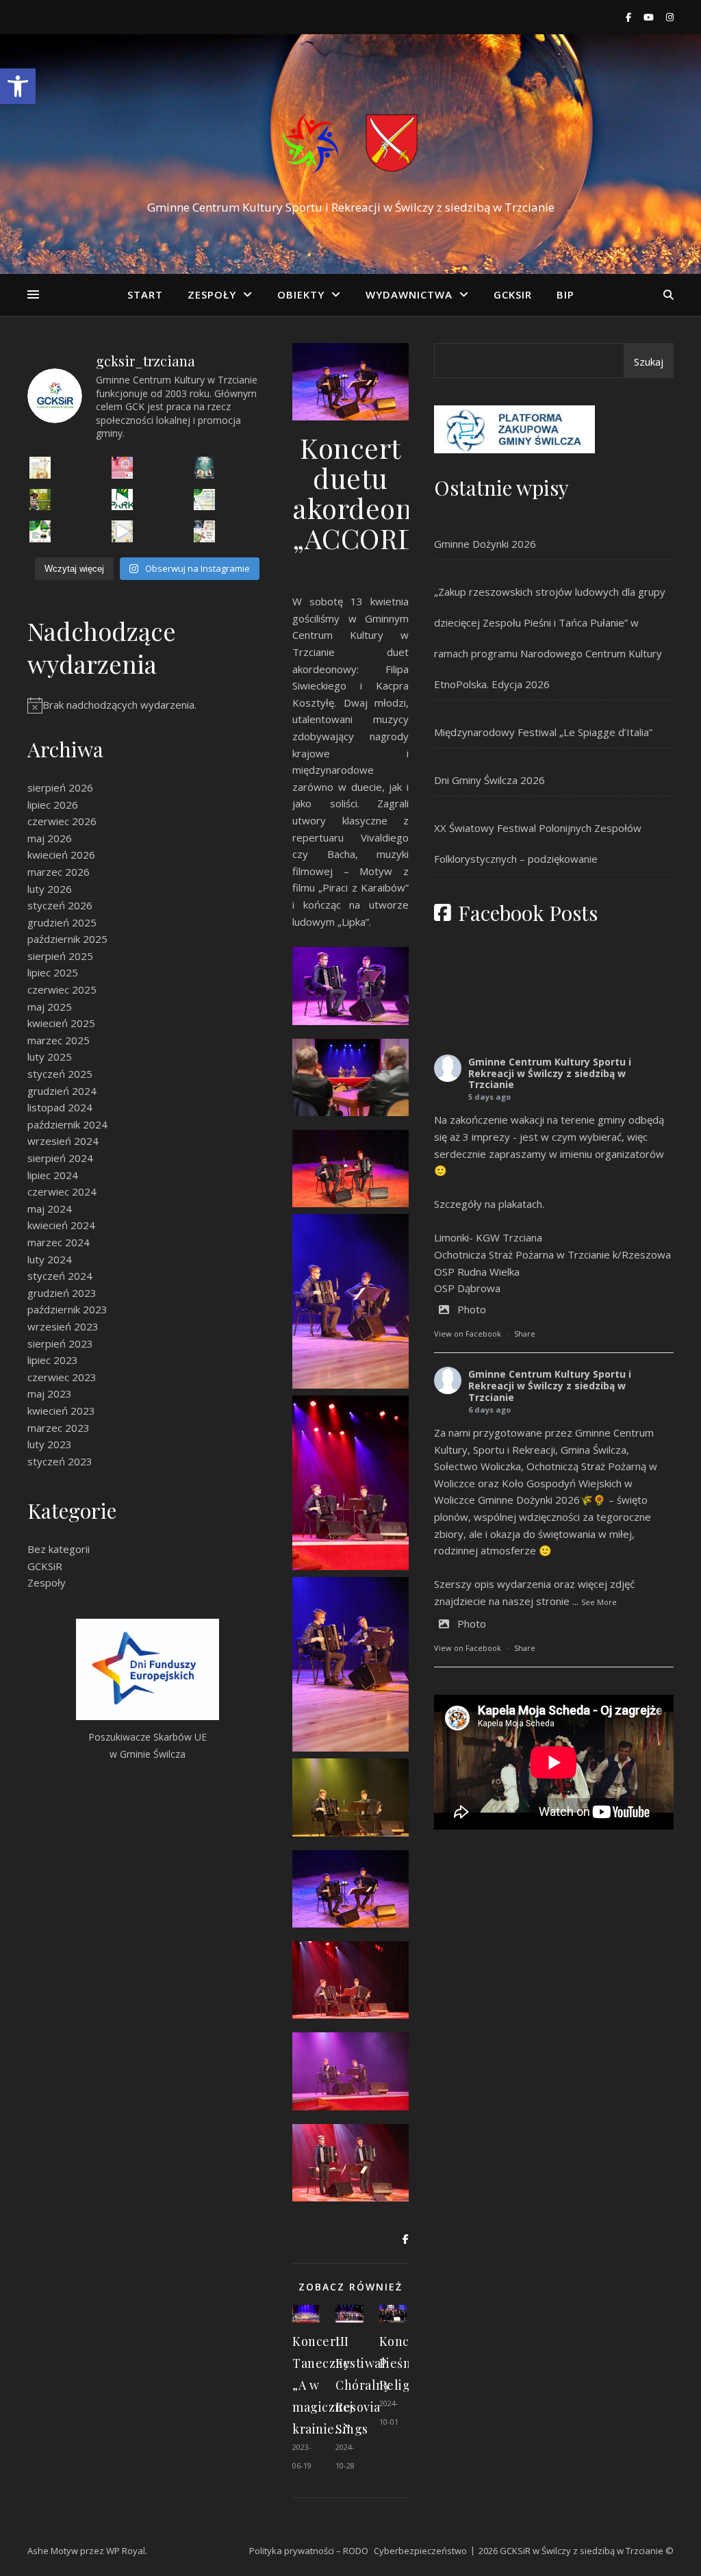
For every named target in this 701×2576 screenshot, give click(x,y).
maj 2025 (50, 1007)
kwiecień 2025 (61, 1023)
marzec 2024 (59, 1242)
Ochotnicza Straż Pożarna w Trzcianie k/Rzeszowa (552, 1254)
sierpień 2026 (60, 787)
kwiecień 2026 (61, 855)
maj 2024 (50, 1209)
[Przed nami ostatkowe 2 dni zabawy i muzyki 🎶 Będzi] (123, 468)
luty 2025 (50, 1057)
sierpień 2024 (60, 1158)
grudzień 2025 (62, 922)
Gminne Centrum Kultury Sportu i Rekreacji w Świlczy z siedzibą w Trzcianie (550, 1073)
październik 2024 (67, 1124)
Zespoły (212, 294)
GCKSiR (513, 294)
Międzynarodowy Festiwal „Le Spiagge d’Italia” (543, 732)
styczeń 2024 (60, 1276)
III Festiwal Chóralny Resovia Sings (363, 2385)
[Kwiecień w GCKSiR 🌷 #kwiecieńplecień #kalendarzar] (205, 531)
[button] (18, 86)
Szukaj (649, 362)
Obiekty (301, 294)
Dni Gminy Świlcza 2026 (489, 780)
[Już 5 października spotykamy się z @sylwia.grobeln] (205, 468)
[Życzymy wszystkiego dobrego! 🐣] (123, 531)
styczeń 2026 (60, 905)
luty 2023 (50, 1444)
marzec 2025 (59, 1040)
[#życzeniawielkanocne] (40, 468)
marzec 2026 (59, 872)
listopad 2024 (60, 1107)
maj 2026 (50, 838)
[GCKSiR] (350, 141)
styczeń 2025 (60, 1074)
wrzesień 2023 (63, 1326)
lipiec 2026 (53, 805)
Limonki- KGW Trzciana (488, 1237)
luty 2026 (50, 889)
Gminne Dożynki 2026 (485, 544)
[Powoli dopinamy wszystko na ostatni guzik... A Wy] (123, 500)
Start (145, 294)
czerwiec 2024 (62, 1191)
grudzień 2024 (62, 1091)
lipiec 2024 (53, 1175)
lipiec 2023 (53, 1360)
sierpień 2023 (60, 1343)
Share (525, 1334)
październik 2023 (67, 1309)
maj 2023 (50, 1393)
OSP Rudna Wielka (477, 1272)
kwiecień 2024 (61, 1225)
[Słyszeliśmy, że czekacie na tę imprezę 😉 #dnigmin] (40, 500)
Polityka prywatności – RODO (309, 2551)
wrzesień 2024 (63, 1141)
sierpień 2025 (60, 956)
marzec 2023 (59, 1428)
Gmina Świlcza (594, 1450)
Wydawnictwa (409, 294)
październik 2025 (67, 939)
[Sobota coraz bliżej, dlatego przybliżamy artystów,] (205, 500)
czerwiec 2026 (62, 821)
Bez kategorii (59, 1549)
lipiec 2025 (53, 972)
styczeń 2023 (60, 1461)
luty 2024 (50, 1259)
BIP (565, 294)
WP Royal (126, 2551)
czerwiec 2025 (62, 989)
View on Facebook (468, 1334)
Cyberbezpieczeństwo (420, 2551)
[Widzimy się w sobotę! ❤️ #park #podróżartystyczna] (40, 531)
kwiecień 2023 (61, 1411)
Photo (472, 1309)
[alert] (147, 705)
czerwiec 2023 (62, 1377)
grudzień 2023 (62, 1293)
